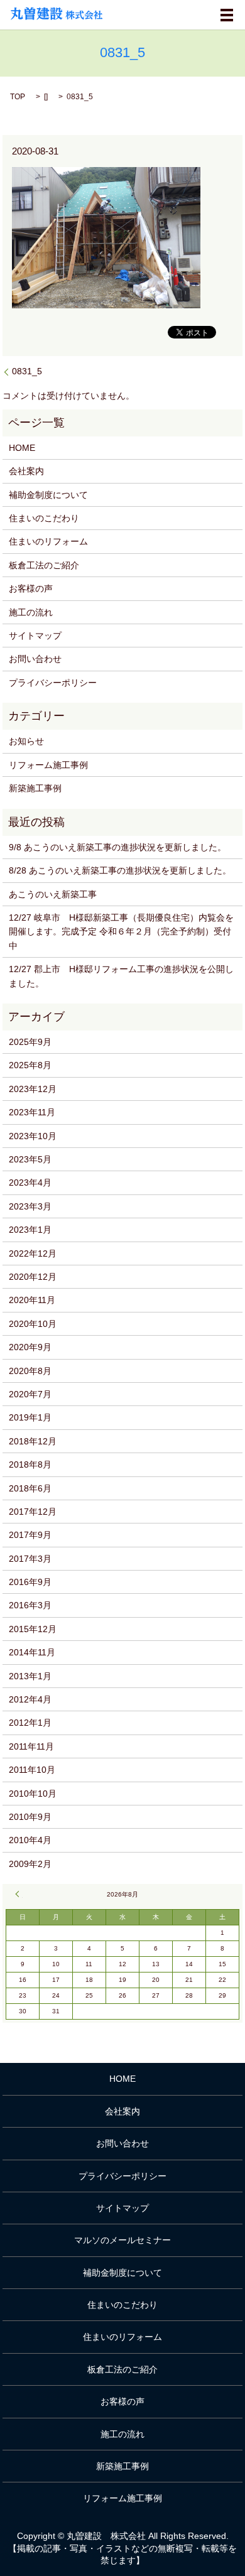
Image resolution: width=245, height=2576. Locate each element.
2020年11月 (32, 1300)
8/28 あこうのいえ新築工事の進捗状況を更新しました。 (120, 870)
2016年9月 (30, 1582)
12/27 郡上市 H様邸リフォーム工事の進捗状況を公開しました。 (121, 976)
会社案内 (26, 471)
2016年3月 (30, 1605)
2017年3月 (30, 1559)
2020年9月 (30, 1347)
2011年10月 (32, 1770)
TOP (18, 97)
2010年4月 (30, 1840)
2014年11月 (32, 1652)
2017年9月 (30, 1535)
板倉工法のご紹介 (44, 565)
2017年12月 (33, 1512)
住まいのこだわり (44, 518)
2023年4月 (30, 1182)
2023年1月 (30, 1230)
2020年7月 (30, 1394)
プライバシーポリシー (53, 683)
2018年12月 (33, 1441)
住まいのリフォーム (48, 541)
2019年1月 (30, 1417)
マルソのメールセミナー (122, 2240)
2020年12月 (33, 1277)
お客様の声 (31, 588)
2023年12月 (33, 1089)
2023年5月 (30, 1159)
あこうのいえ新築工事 (53, 894)
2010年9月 (30, 1817)
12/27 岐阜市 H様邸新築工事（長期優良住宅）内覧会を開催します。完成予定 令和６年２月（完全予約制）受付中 (121, 932)
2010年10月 (33, 1794)
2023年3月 (30, 1206)
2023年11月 (32, 1112)
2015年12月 (33, 1629)
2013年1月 (30, 1676)
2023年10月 (33, 1136)
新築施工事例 (35, 788)
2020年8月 (30, 1371)
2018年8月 (30, 1464)
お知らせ (26, 741)
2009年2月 (30, 1864)
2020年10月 (33, 1324)
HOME (22, 448)
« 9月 (19, 1894)
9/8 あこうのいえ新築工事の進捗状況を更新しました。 (117, 847)
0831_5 (27, 371)
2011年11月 (31, 1746)
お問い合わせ (35, 659)
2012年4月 (30, 1699)
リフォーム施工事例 (48, 765)
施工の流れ (31, 612)
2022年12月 (33, 1253)
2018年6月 (30, 1488)
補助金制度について (48, 495)
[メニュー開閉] (227, 15)
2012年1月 (30, 1723)
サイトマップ (35, 636)
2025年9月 (30, 1042)
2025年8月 (30, 1065)
